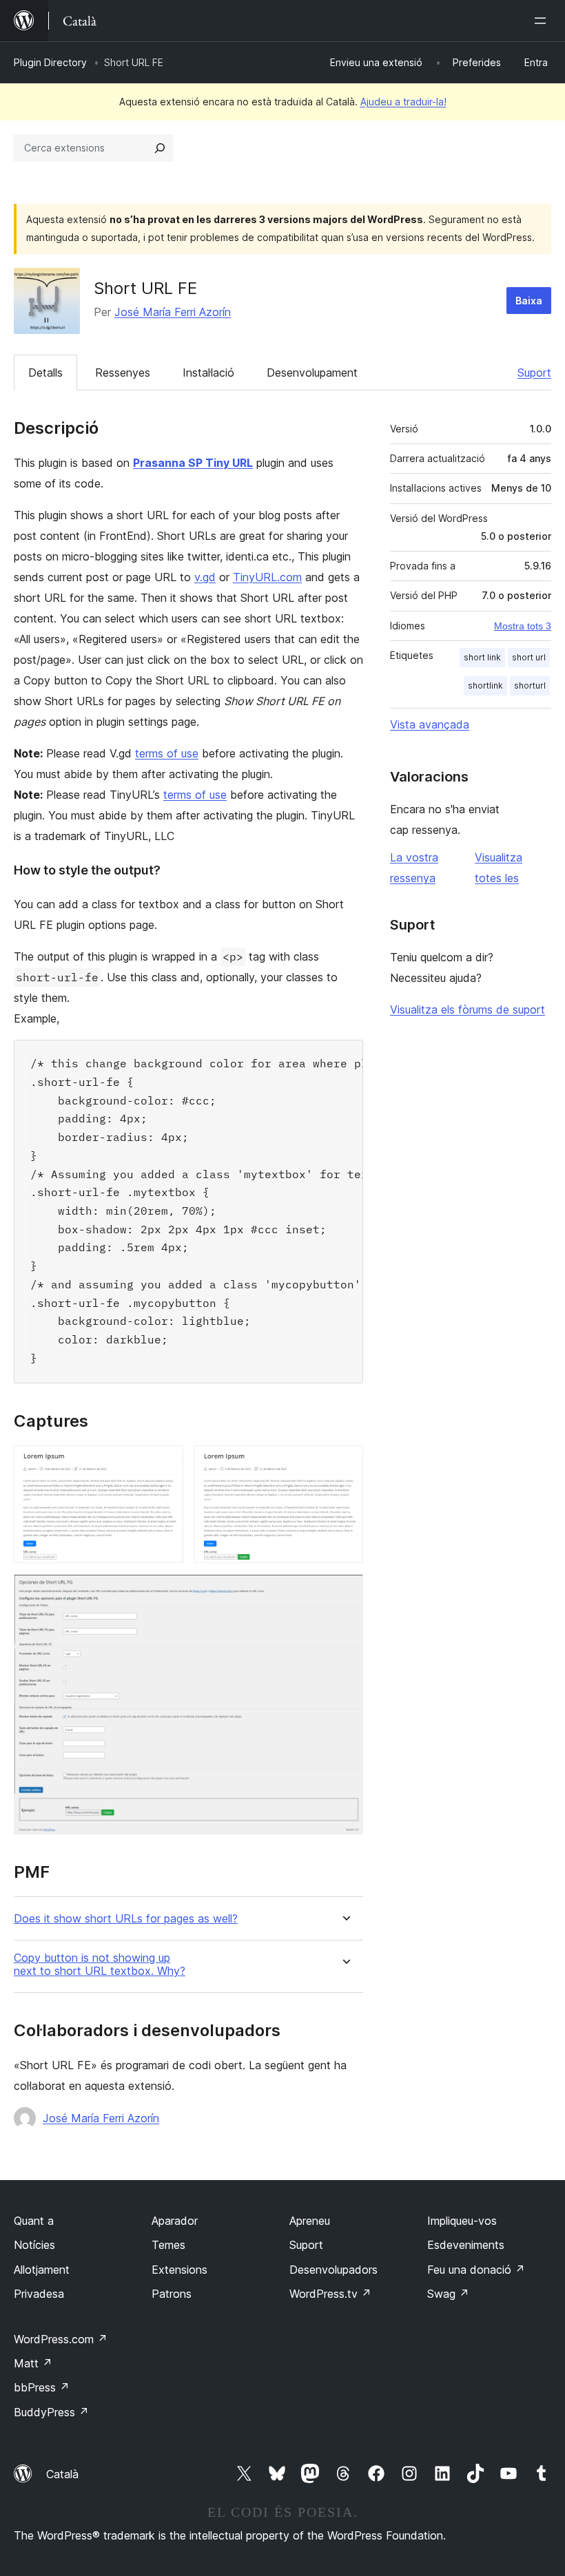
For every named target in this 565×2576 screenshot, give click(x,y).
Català (62, 2474)
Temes (168, 2245)
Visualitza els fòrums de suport (468, 1009)
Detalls (45, 373)
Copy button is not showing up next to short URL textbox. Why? (100, 1965)
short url (529, 657)
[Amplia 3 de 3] (345, 1593)
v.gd (205, 577)
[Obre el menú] (543, 21)
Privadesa (39, 2294)
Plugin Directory (50, 62)
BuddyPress (51, 2412)
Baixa (529, 301)
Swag (448, 2294)
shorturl (530, 685)
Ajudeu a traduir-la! (403, 102)
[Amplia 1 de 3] (165, 1464)
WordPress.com (61, 2339)
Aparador (175, 2221)
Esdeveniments (466, 2245)
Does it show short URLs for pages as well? (126, 1919)
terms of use (167, 753)
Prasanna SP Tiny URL (193, 463)
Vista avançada (430, 724)
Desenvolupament (312, 373)
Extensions (179, 2270)
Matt (33, 2363)
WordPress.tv (330, 2294)
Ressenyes (123, 373)
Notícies (34, 2245)
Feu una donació (476, 2270)
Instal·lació (208, 373)
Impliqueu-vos (462, 2221)
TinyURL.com (267, 577)
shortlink (485, 685)
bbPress (42, 2387)
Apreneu (310, 2221)
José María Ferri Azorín (173, 312)
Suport (534, 373)
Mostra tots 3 (523, 626)
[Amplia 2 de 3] (345, 1464)
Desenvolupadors (333, 2270)
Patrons (172, 2294)
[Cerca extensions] (160, 148)
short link (482, 657)
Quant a (34, 2221)
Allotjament (42, 2270)
